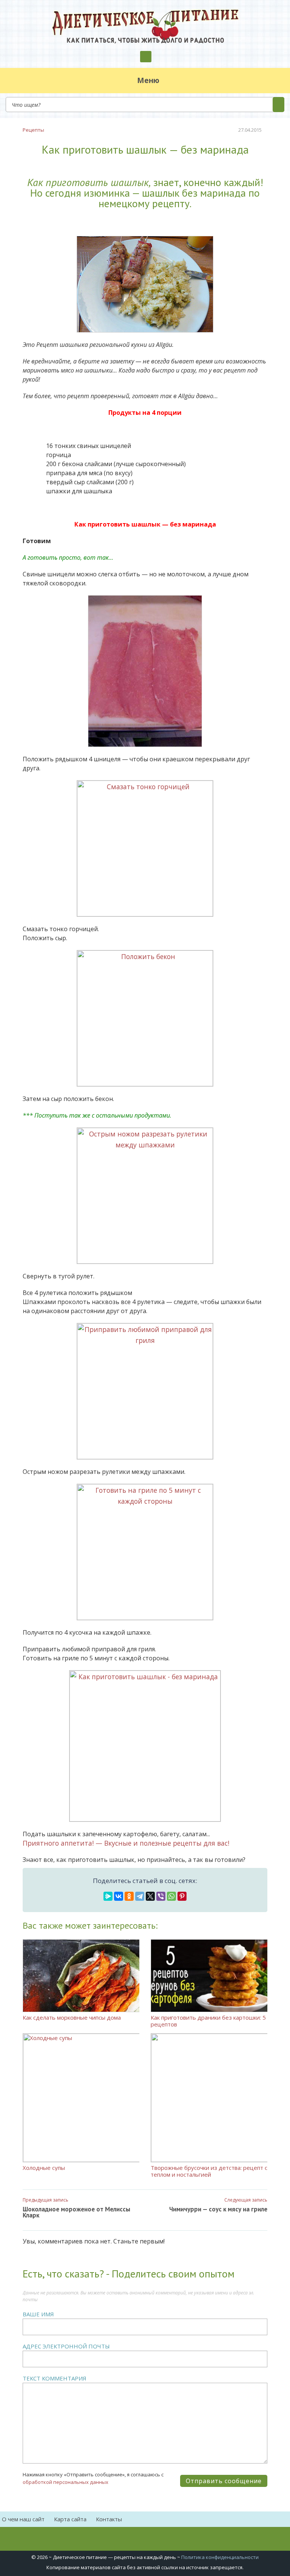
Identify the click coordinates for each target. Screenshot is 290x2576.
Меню (148, 80)
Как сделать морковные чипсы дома (72, 2017)
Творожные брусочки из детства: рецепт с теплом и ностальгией (209, 2171)
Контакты (109, 2519)
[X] (150, 1896)
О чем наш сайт (23, 2519)
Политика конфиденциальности (220, 2557)
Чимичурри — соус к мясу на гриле (218, 2209)
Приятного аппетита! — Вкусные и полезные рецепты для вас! (126, 1843)
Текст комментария (55, 2378)
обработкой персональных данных (66, 2482)
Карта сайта (70, 2519)
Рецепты (33, 130)
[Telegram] (140, 1896)
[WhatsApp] (171, 1896)
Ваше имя (38, 2314)
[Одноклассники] (129, 1896)
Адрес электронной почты (66, 2346)
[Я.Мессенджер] (108, 1896)
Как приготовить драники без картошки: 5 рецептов (208, 2021)
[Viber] (161, 1896)
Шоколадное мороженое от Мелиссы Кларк (76, 2212)
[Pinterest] (182, 1896)
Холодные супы (44, 2167)
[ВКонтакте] (119, 1896)
